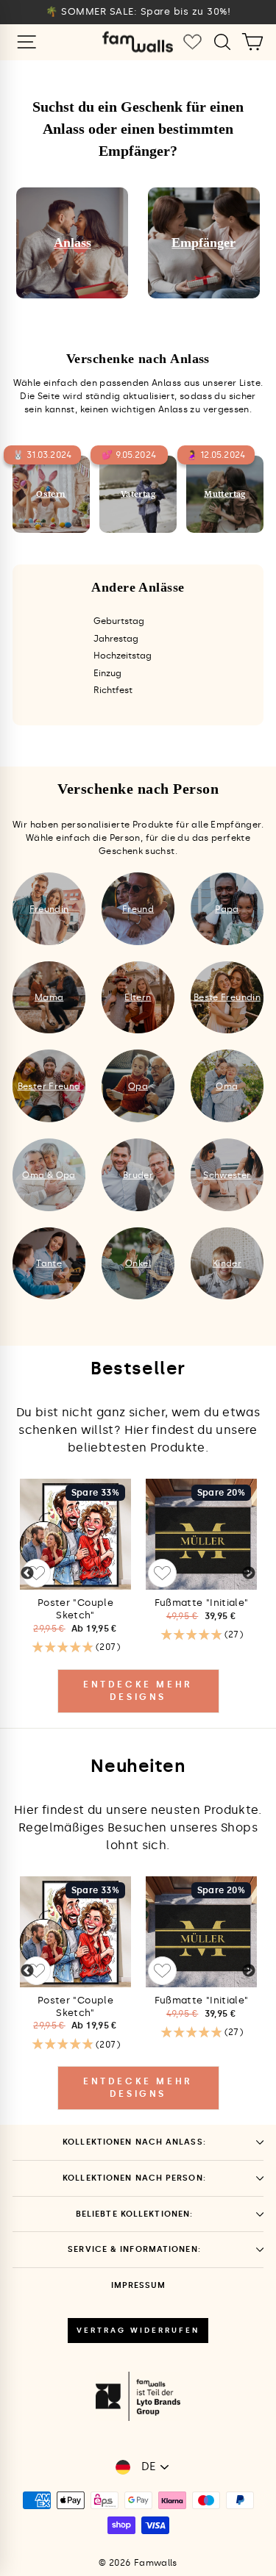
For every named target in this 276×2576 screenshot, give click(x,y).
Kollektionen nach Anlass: (134, 2142)
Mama (49, 997)
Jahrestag (116, 639)
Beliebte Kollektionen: (134, 2214)
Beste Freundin (227, 997)
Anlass (72, 243)
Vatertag (138, 494)
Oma (227, 1086)
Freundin (49, 908)
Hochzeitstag (123, 656)
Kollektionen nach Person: (134, 2178)
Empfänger (204, 243)
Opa (138, 1086)
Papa (227, 908)
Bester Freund (49, 1086)
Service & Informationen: (134, 2249)
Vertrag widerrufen (138, 2331)
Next (249, 1574)
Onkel (138, 1263)
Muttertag (224, 494)
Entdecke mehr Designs (138, 1691)
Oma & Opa (49, 1174)
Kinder (227, 1263)
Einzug (107, 673)
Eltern (138, 997)
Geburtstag (119, 621)
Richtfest (113, 690)
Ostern (51, 494)
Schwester (227, 1174)
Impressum (138, 2285)
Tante (49, 1263)
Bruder (138, 1174)
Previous (27, 1574)
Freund (138, 908)
